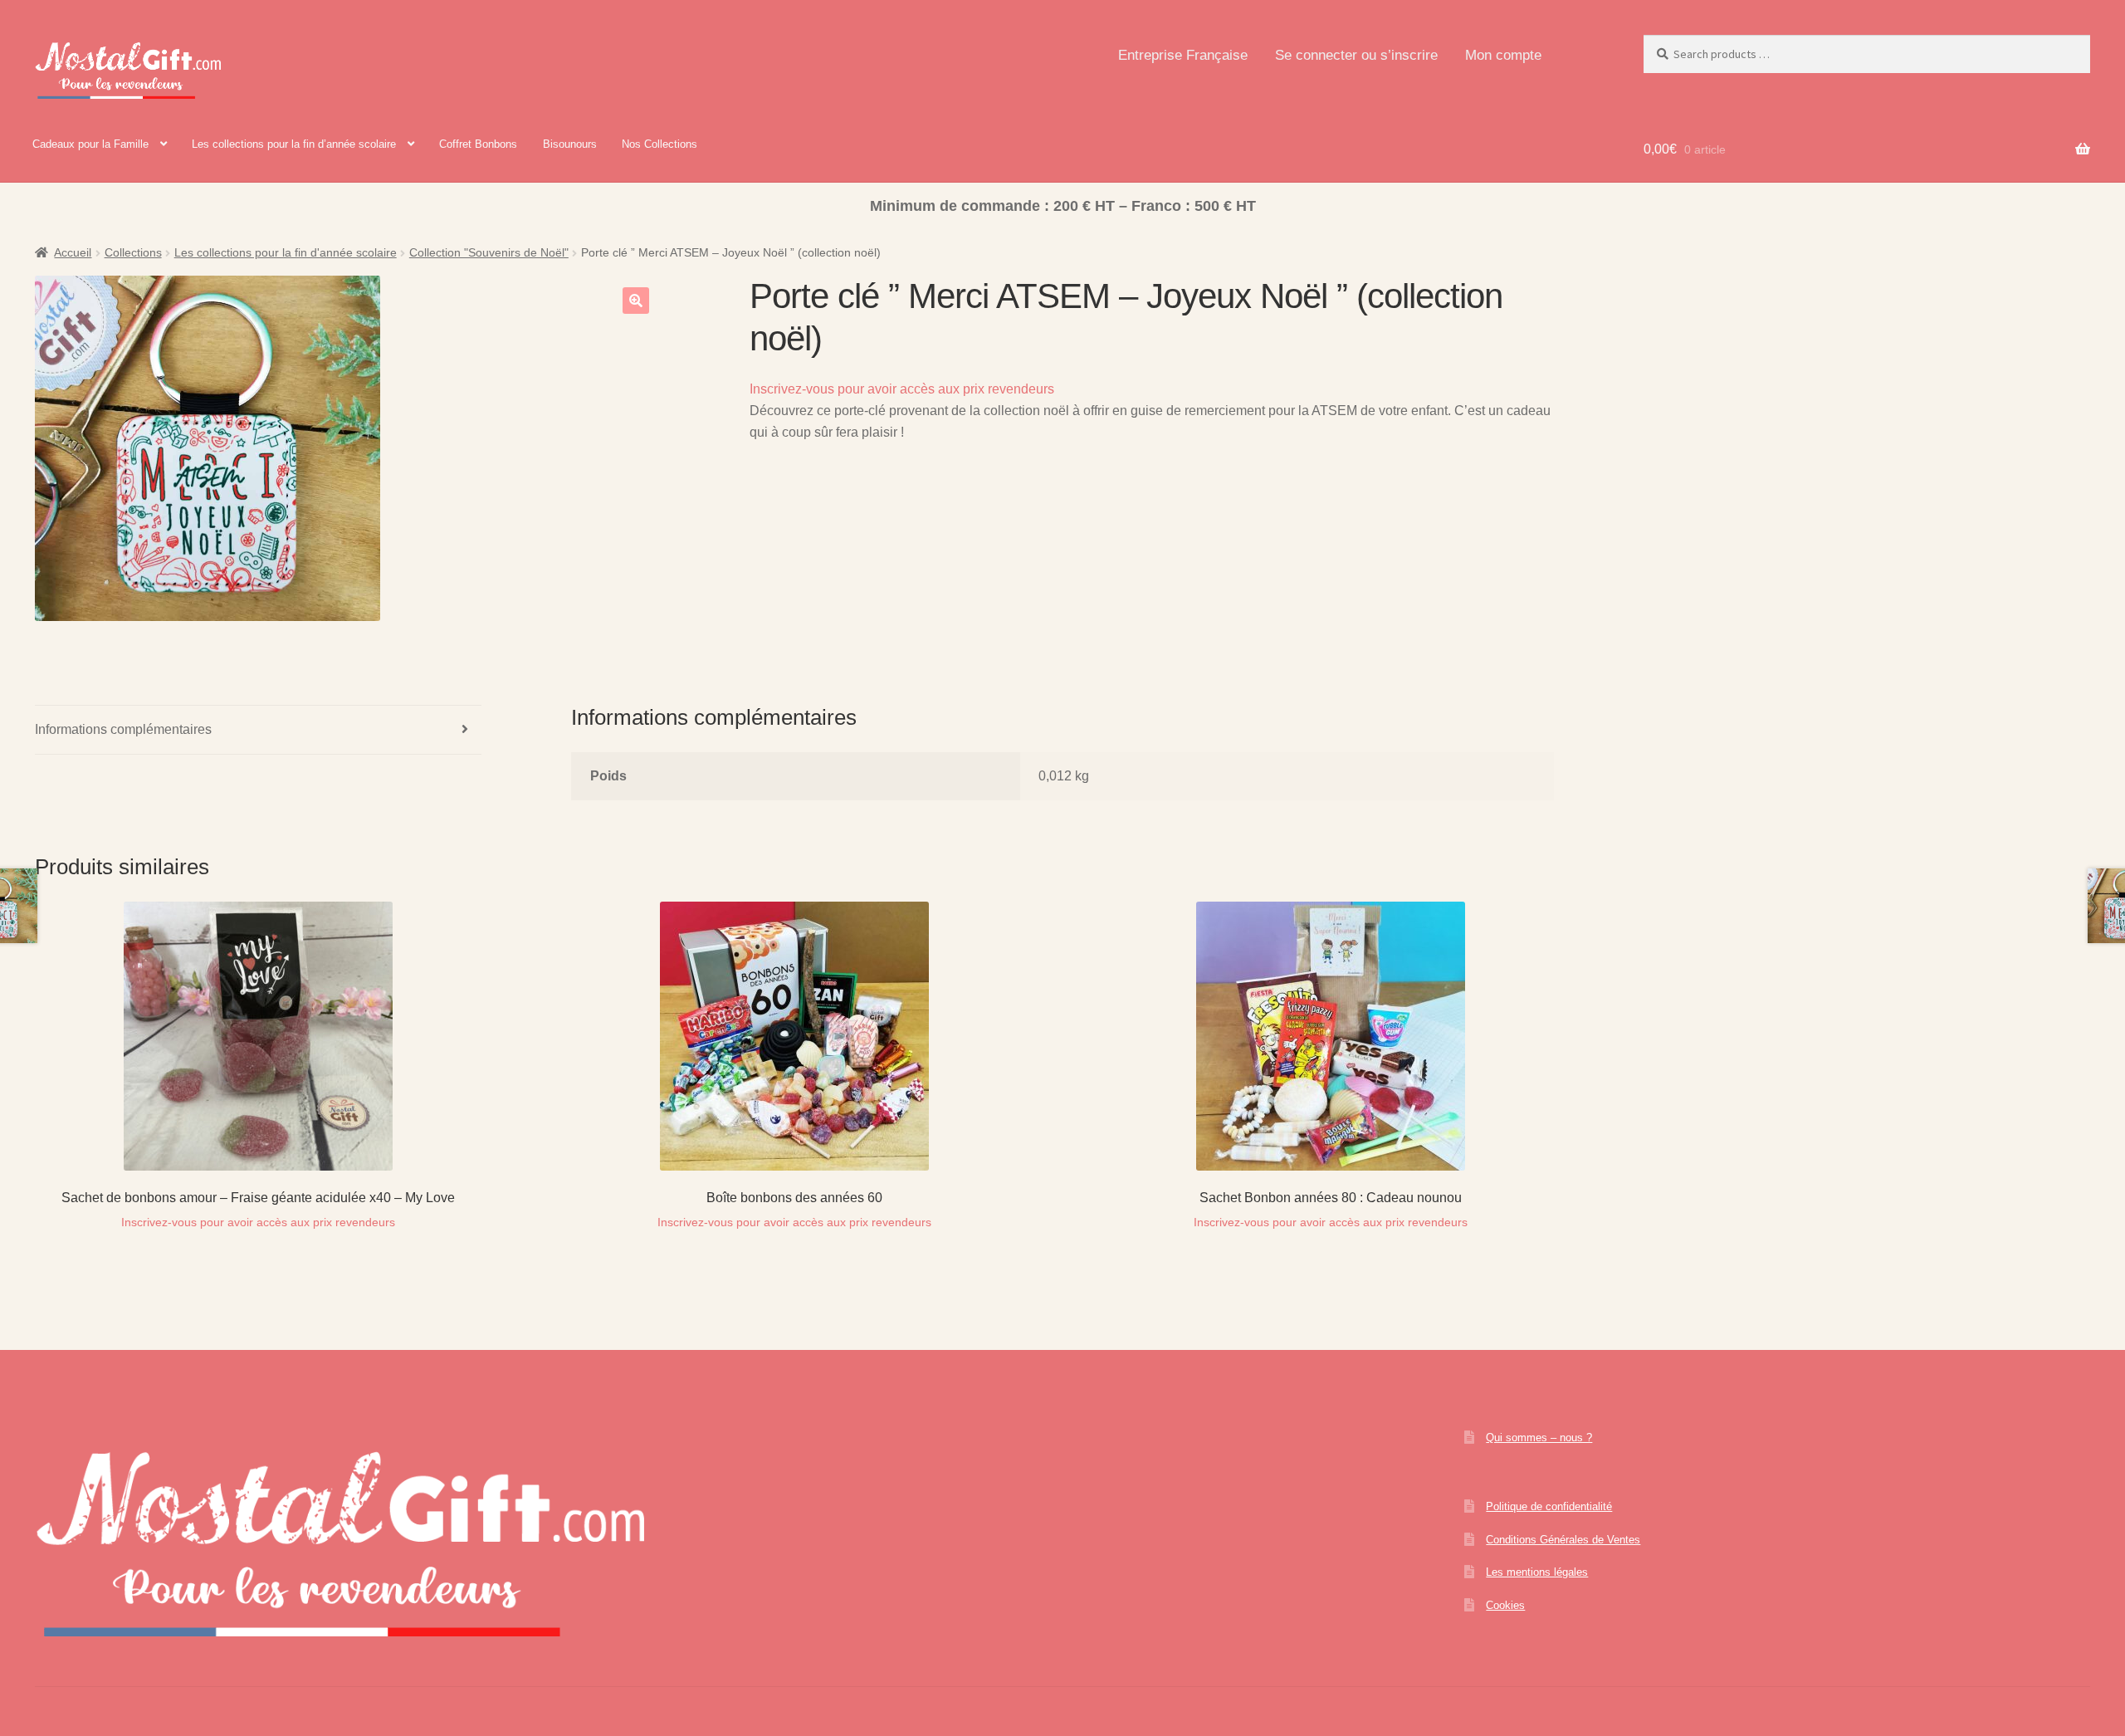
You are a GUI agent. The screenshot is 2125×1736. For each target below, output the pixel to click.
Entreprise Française (1183, 55)
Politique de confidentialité (1549, 1506)
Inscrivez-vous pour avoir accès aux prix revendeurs (902, 389)
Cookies (1505, 1605)
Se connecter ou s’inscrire (1356, 55)
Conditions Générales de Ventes (1563, 1540)
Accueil (73, 252)
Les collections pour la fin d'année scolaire (286, 252)
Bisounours (570, 144)
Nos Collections (659, 144)
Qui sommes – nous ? (1539, 1438)
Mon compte (1503, 55)
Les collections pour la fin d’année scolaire (294, 144)
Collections (133, 252)
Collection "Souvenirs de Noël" (489, 252)
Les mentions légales (1537, 1572)
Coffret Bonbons (478, 144)
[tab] (258, 730)
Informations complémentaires (123, 729)
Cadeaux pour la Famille (90, 144)
